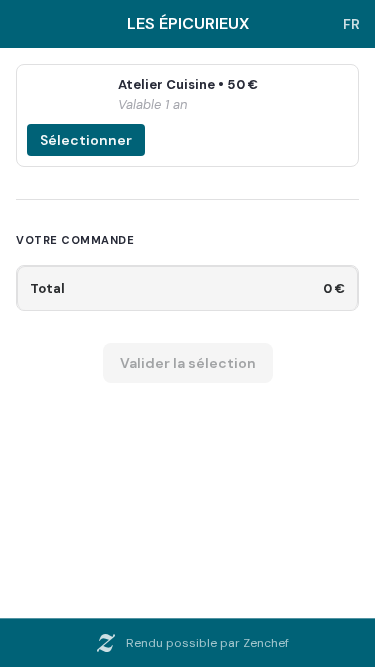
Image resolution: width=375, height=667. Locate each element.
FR (351, 24)
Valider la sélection (188, 363)
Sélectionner (86, 140)
